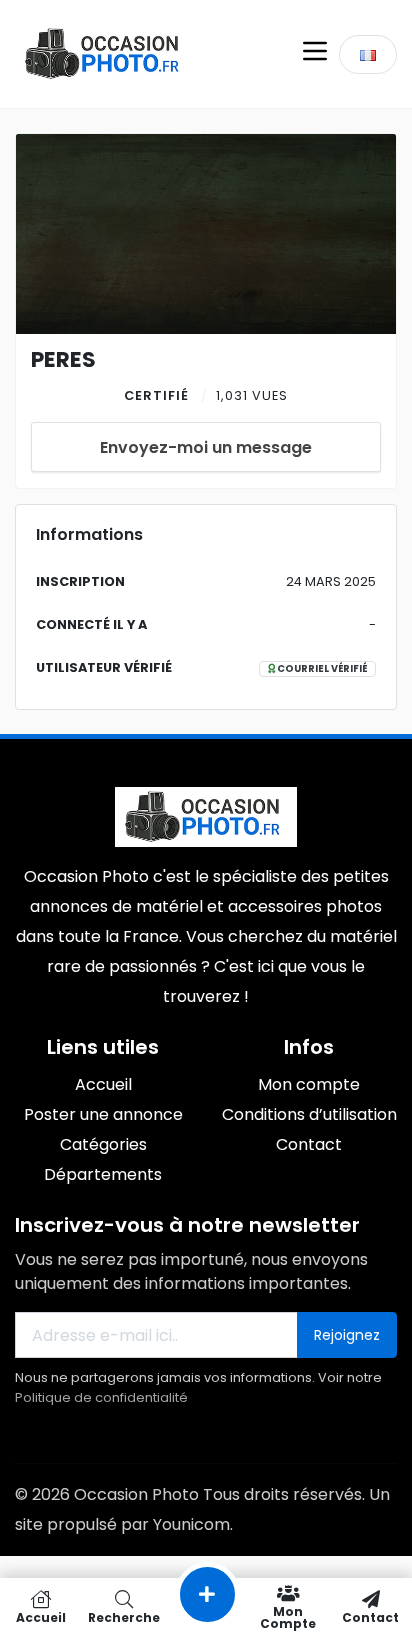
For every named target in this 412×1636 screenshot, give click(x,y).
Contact (370, 1616)
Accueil (41, 1616)
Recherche (124, 1616)
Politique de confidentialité (101, 1397)
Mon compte (288, 1616)
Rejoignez (347, 1335)
